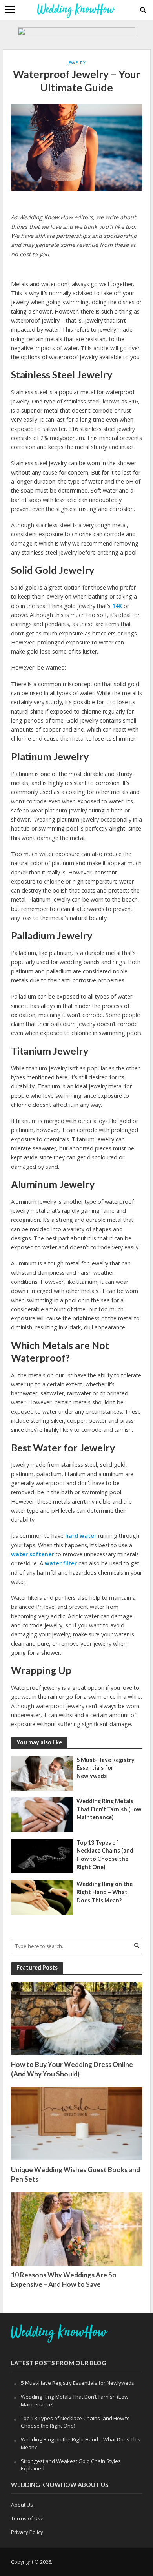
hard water (81, 1536)
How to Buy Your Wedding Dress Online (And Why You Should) (72, 2069)
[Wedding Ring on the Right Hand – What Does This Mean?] (42, 1897)
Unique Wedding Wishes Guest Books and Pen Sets (76, 2174)
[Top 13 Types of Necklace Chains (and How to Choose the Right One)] (42, 1855)
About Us (22, 2505)
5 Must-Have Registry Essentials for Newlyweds (106, 1768)
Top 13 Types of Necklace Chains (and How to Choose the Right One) (105, 1855)
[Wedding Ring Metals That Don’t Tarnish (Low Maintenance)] (42, 1814)
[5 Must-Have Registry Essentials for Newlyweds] (42, 1773)
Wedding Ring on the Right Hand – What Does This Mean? (105, 1892)
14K (117, 606)
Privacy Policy (27, 2532)
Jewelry (76, 63)
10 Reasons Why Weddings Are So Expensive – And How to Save (64, 2279)
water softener (33, 1554)
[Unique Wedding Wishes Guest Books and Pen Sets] (77, 2123)
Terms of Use (27, 2518)
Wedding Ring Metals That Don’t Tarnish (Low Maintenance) (109, 1809)
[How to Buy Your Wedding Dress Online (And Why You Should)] (77, 2018)
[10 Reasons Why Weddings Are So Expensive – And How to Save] (77, 2228)
